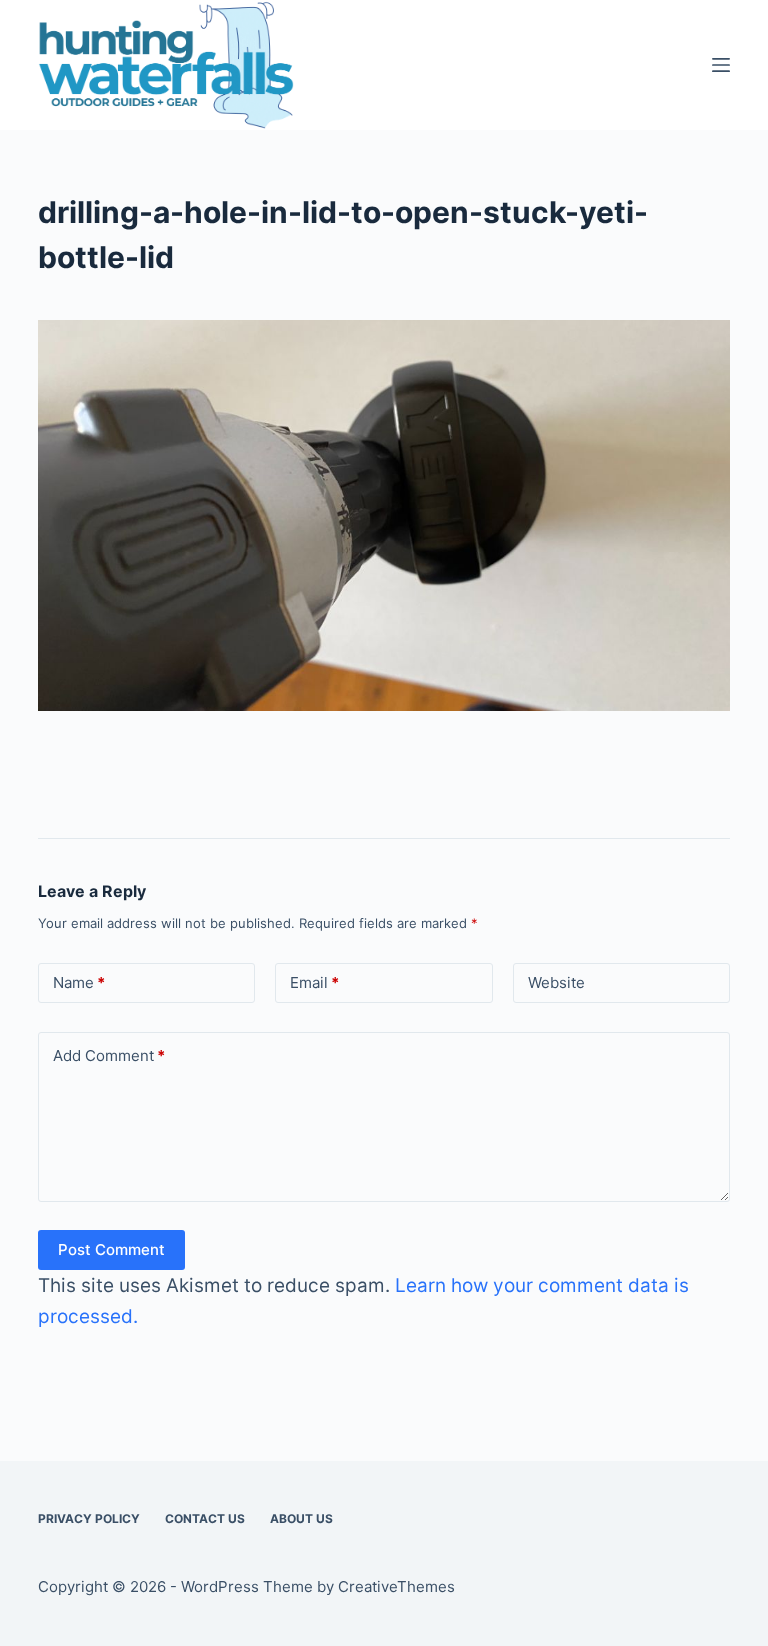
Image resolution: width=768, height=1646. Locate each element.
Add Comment (109, 1055)
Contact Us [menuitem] (205, 1518)
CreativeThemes (396, 1586)
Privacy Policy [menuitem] (89, 1518)
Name (79, 982)
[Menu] (721, 65)
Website (556, 982)
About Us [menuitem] (301, 1518)
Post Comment (111, 1249)
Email (314, 982)
